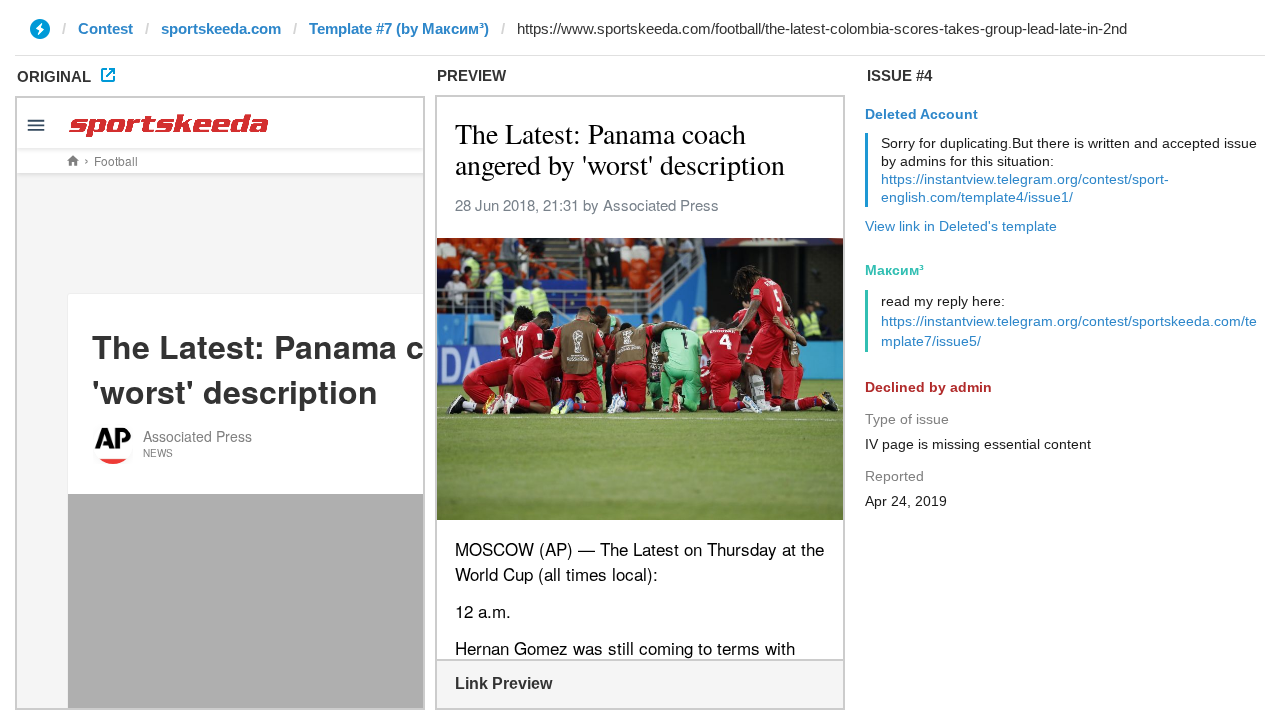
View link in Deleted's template (961, 226)
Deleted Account (921, 114)
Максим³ (894, 270)
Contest (105, 28)
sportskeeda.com (221, 28)
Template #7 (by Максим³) (399, 28)
